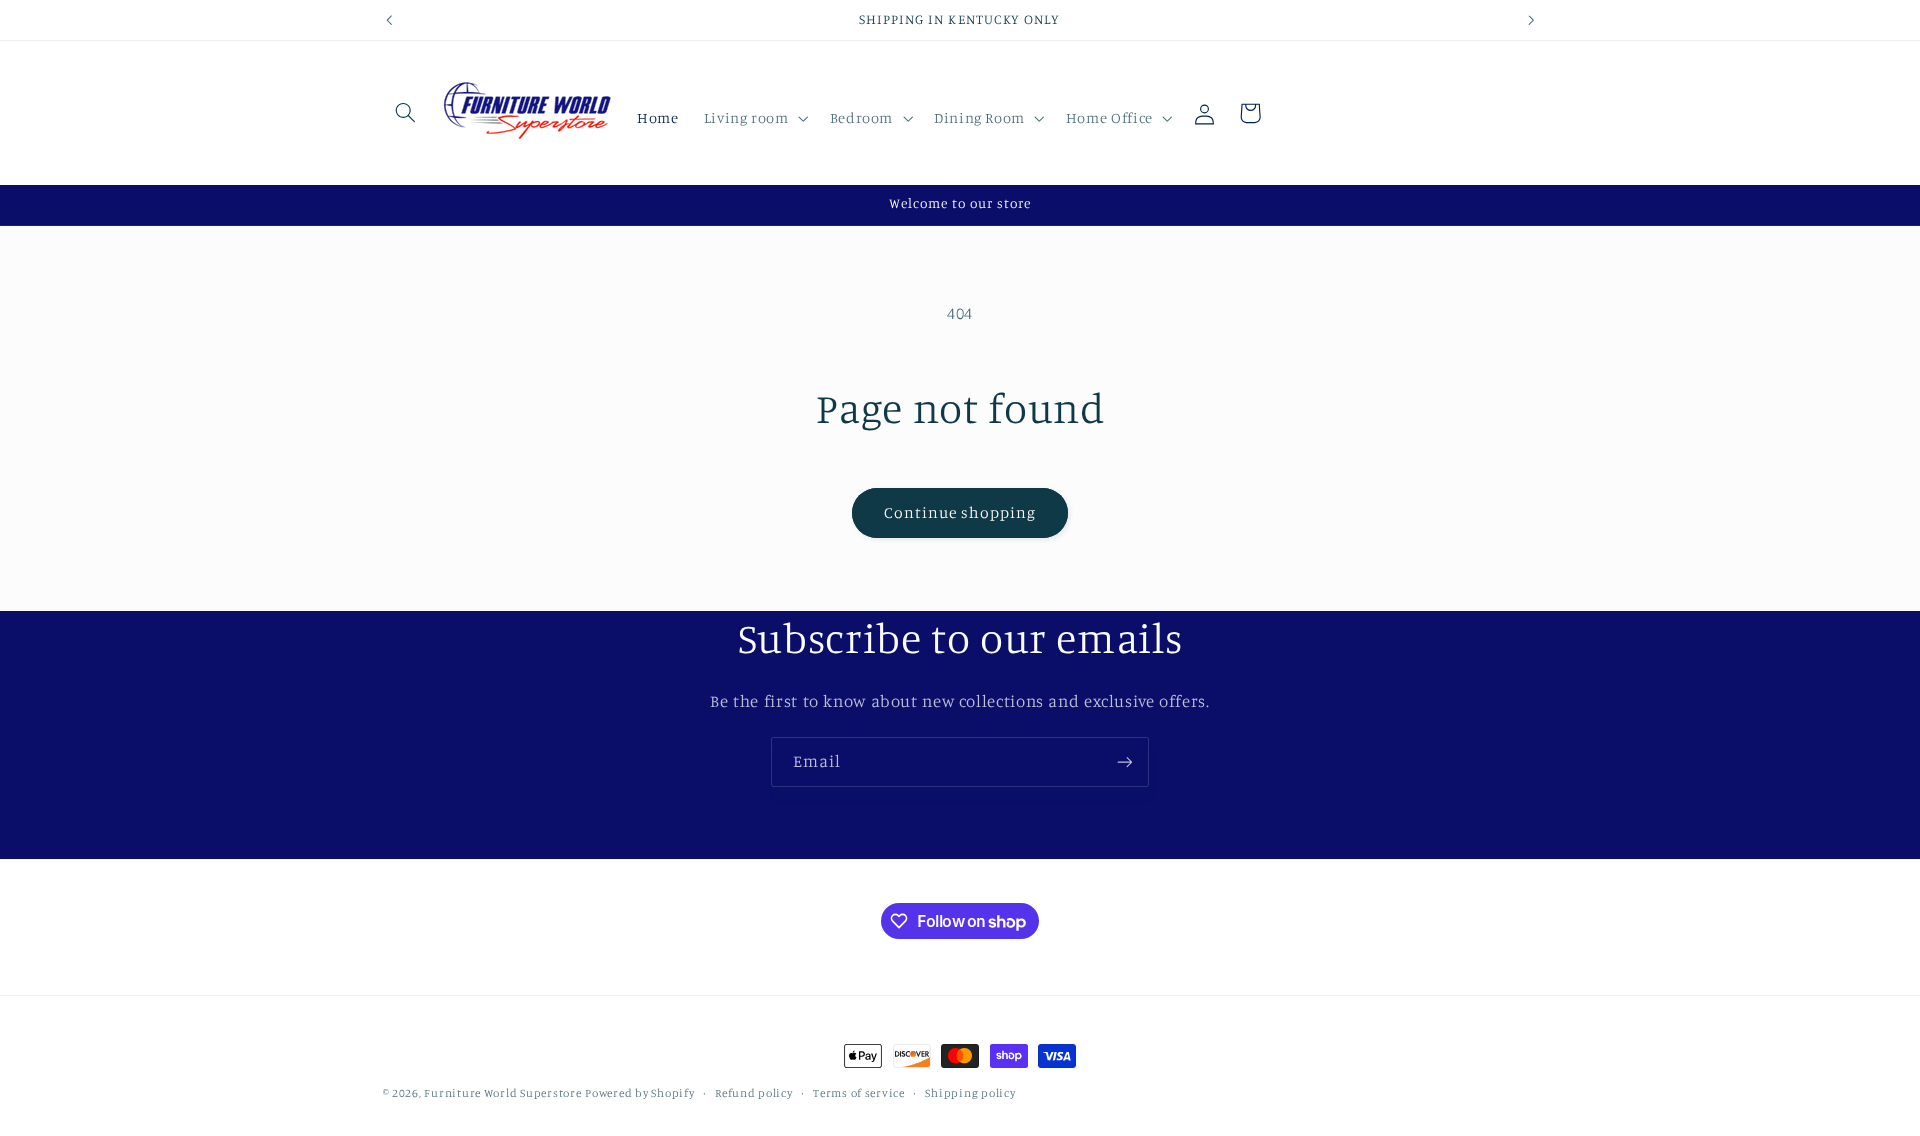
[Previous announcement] (389, 20)
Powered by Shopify (639, 1093)
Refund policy (754, 1093)
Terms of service (859, 1093)
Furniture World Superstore (502, 1093)
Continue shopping (960, 512)
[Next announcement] (1531, 20)
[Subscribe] (1125, 761)
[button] (406, 113)
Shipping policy (970, 1093)
